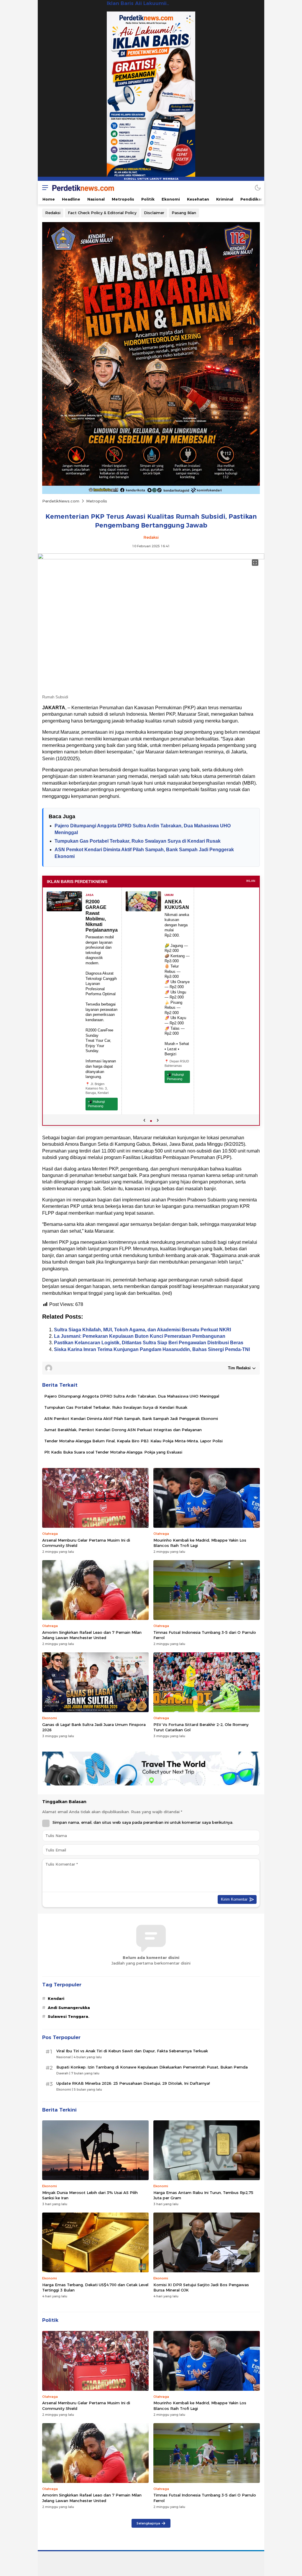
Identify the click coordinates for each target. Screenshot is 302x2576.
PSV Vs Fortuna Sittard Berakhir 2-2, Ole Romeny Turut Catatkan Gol (201, 1727)
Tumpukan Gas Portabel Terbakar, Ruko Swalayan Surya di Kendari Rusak (138, 841)
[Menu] (44, 187)
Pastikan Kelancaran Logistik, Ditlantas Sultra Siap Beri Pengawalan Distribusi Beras (149, 1343)
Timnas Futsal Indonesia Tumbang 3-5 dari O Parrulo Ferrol (205, 1635)
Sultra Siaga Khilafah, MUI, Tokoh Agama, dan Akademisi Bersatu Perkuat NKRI (142, 1330)
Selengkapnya (148, 2523)
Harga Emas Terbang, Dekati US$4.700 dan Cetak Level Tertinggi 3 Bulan (95, 2287)
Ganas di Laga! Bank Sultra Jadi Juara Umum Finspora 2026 (94, 1727)
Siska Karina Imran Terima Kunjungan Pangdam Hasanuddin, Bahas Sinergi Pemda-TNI (152, 1349)
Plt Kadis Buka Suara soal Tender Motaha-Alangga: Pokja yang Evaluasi (113, 1452)
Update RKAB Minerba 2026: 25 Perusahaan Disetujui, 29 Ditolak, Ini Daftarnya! (133, 2083)
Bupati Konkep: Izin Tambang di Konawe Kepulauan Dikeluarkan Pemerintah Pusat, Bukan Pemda (152, 2067)
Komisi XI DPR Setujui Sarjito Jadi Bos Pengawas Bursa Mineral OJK (201, 2287)
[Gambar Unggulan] (151, 558)
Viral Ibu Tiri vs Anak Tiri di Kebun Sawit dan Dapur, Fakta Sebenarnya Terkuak (132, 2051)
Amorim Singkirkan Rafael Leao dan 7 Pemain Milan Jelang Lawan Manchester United (92, 1635)
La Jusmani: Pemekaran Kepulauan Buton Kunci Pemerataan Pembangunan (140, 1336)
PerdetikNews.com (61, 501)
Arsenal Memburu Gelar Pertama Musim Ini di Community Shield (86, 1543)
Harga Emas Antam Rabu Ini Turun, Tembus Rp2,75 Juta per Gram (203, 2195)
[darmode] (258, 187)
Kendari (56, 1998)
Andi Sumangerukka (69, 2008)
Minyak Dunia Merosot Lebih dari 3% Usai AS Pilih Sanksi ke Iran (90, 2195)
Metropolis (97, 501)
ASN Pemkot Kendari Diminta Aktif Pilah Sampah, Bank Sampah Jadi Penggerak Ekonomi (131, 1418)
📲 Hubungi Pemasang (96, 1104)
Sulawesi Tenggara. (69, 2016)
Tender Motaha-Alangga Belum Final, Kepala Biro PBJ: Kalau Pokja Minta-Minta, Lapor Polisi (133, 1441)
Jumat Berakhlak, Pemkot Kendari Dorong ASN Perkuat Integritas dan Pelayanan (123, 1430)
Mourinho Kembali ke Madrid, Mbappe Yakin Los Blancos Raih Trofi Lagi (200, 1543)
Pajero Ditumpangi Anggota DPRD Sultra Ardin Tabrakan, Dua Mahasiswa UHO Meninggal (132, 1396)
